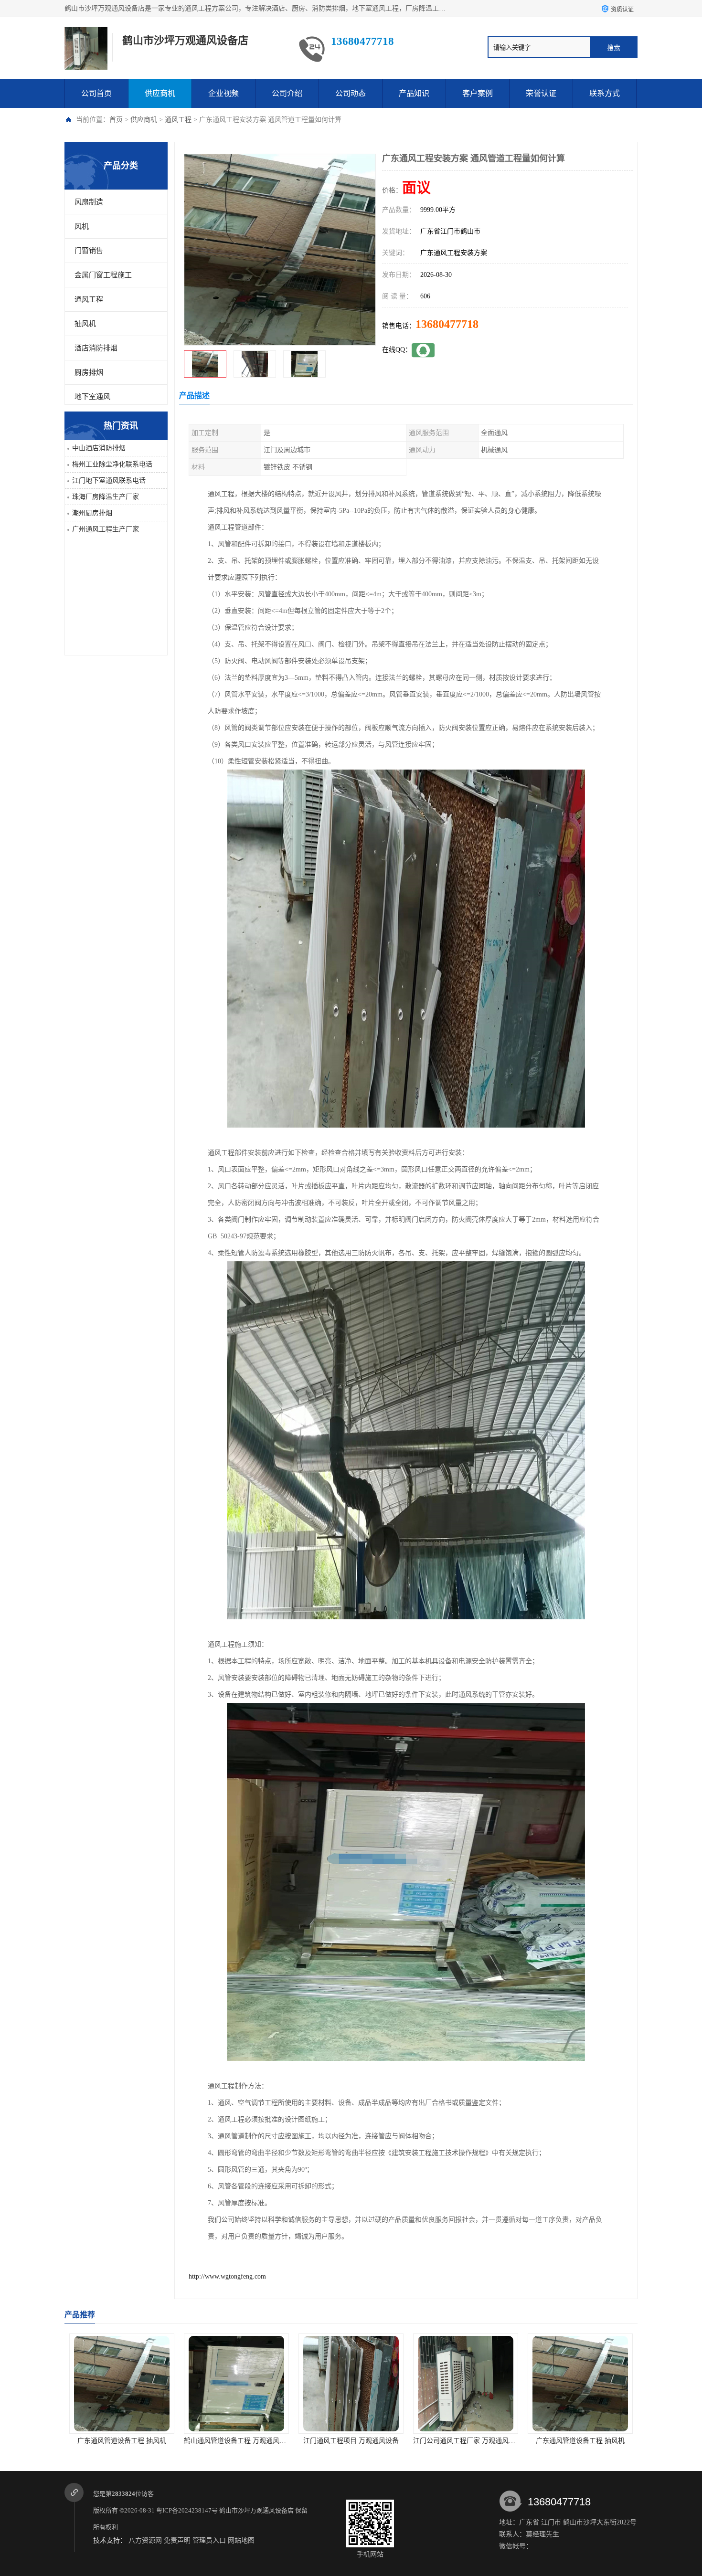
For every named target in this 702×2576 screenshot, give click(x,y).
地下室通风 (92, 397)
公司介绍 (287, 93)
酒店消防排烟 (96, 348)
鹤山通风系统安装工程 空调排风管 (466, 2441)
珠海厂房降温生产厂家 (106, 497)
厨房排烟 (89, 372)
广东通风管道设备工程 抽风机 (351, 2441)
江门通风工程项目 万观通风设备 (122, 2441)
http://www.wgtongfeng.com (227, 2276)
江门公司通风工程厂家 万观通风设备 (238, 2441)
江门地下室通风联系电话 (109, 480)
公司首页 (96, 93)
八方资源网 (145, 2540)
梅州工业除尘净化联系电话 (112, 464)
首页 (116, 120)
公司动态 (351, 93)
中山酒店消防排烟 (99, 448)
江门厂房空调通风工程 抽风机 (580, 2441)
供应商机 (160, 93)
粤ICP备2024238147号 (187, 2510)
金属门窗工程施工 (103, 275)
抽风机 (85, 324)
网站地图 (241, 2540)
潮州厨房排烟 (92, 513)
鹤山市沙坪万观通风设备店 (256, 2510)
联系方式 (605, 93)
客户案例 (478, 93)
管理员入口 (209, 2540)
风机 (82, 226)
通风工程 (178, 120)
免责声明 (177, 2540)
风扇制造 (89, 202)
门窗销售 (89, 251)
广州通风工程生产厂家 (106, 529)
